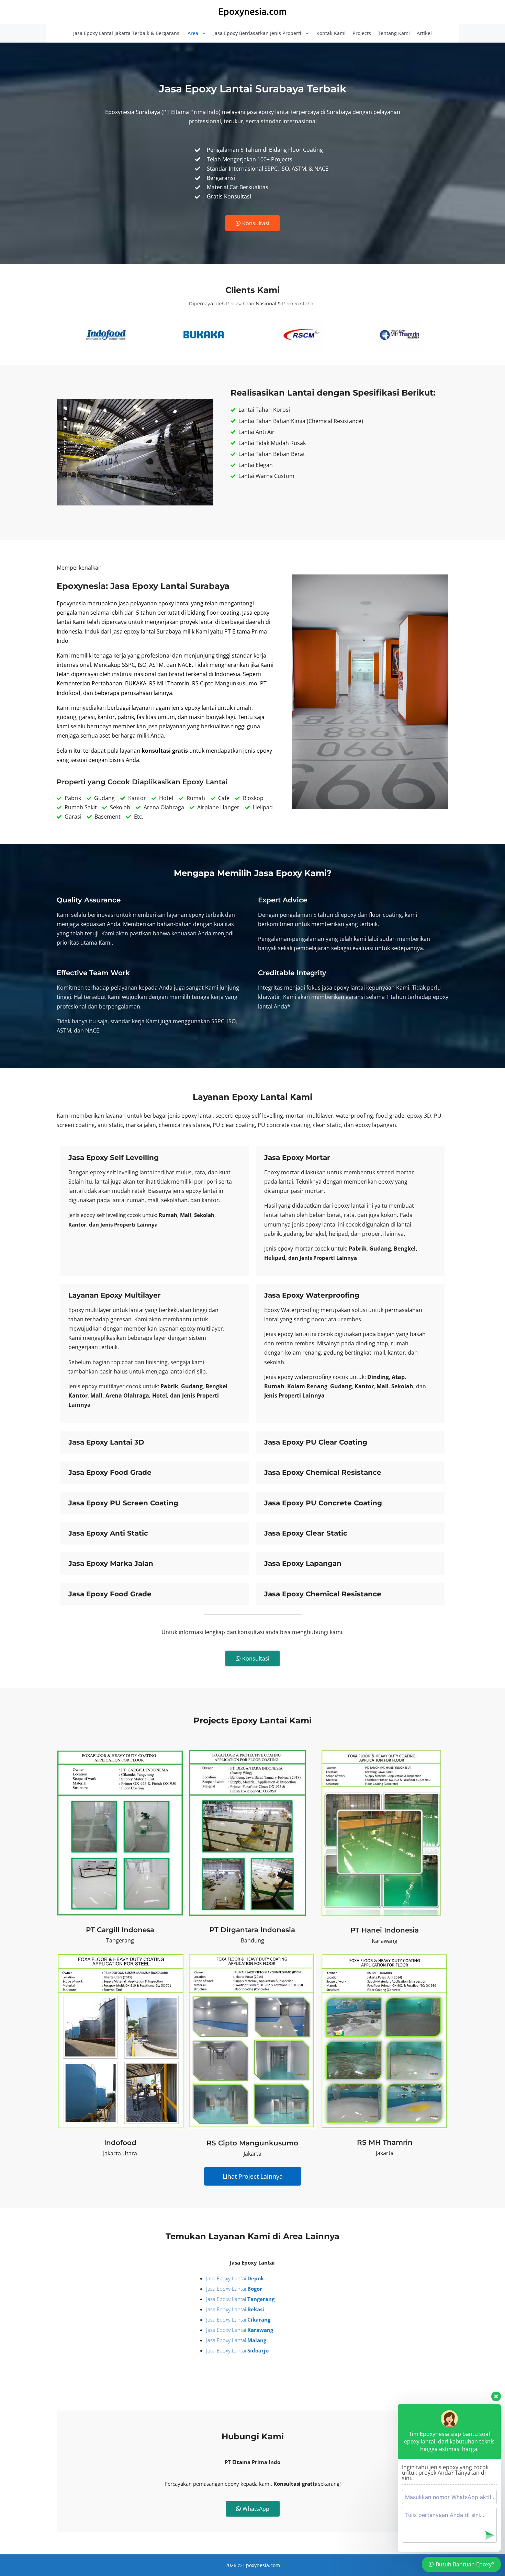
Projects (362, 33)
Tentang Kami (394, 33)
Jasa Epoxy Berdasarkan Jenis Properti (257, 33)
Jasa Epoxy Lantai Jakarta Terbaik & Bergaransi (127, 33)
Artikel (424, 33)
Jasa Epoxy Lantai (235, 2278)
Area (193, 33)
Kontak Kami (331, 33)
